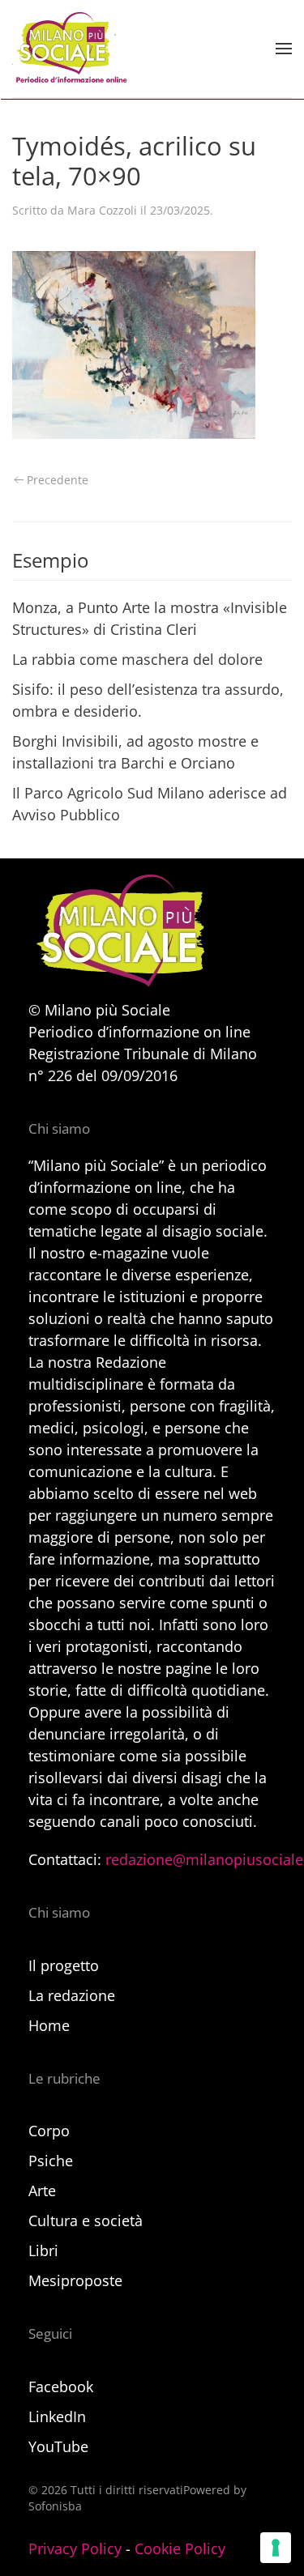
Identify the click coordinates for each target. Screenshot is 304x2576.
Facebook (61, 2387)
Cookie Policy (180, 2548)
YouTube (58, 2446)
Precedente (58, 480)
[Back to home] (70, 49)
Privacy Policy (75, 2548)
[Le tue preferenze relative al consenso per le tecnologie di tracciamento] (276, 2548)
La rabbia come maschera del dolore (137, 659)
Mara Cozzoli (102, 210)
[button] (284, 49)
